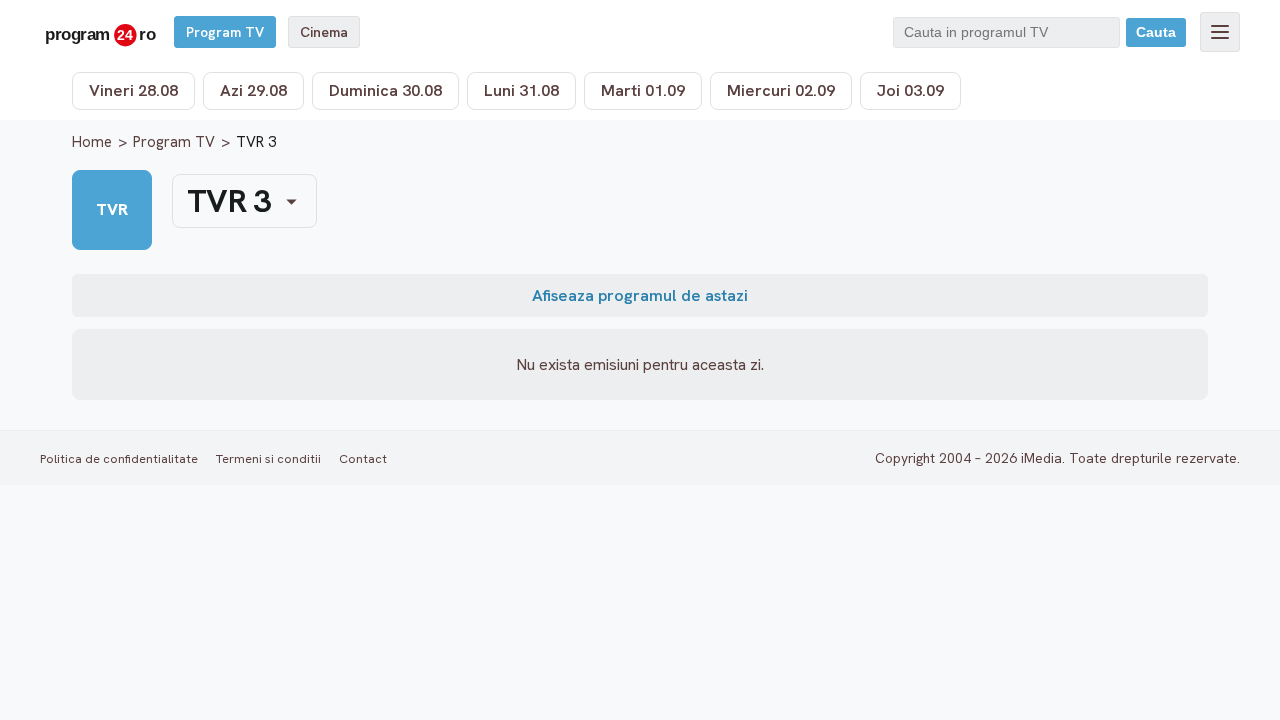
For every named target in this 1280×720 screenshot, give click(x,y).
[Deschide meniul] (1220, 32)
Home (92, 142)
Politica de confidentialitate (119, 458)
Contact (363, 458)
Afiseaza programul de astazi (640, 295)
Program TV (225, 32)
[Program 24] (100, 32)
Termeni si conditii (268, 458)
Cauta (1156, 32)
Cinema (324, 32)
